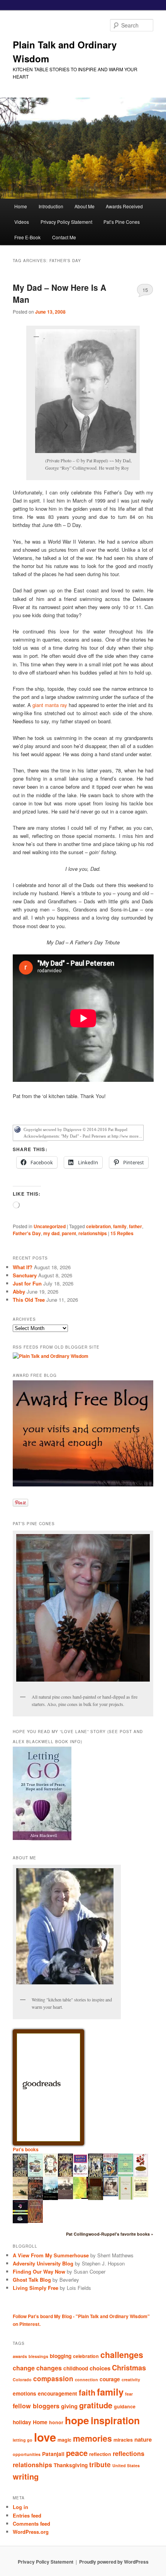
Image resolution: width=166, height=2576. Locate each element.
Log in (20, 2507)
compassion (53, 2379)
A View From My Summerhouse (51, 2255)
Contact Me (64, 237)
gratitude (96, 2405)
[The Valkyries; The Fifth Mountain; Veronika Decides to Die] (35, 2221)
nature (143, 2439)
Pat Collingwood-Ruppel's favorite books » (110, 2234)
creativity (131, 2379)
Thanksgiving (71, 2465)
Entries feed (27, 2515)
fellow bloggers (36, 2406)
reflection (100, 2454)
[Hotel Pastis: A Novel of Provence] (80, 2174)
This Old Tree (29, 1300)
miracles (123, 2440)
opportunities (27, 2454)
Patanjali (53, 2454)
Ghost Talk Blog (32, 2280)
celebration (98, 1226)
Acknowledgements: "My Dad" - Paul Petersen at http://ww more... (83, 1136)
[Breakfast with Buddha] (20, 2222)
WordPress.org (31, 2532)
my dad (51, 1233)
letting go (23, 2440)
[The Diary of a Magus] (111, 2174)
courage (110, 2379)
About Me (85, 206)
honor (56, 2422)
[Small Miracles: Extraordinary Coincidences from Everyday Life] (141, 2195)
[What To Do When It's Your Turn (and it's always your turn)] (111, 2194)
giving (69, 2406)
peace (77, 2453)
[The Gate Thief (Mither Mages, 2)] (65, 2176)
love (45, 2437)
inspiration (115, 2420)
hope (77, 2420)
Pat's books (26, 2149)
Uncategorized (50, 1226)
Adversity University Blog (43, 2263)
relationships (93, 1233)
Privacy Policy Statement (66, 222)
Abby (19, 1291)
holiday (22, 2422)
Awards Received (124, 206)
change (24, 2368)
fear (129, 2394)
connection (86, 2379)
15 (145, 290)
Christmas (129, 2367)
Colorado (22, 2379)
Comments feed (31, 2524)
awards (20, 2356)
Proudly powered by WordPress (114, 2562)
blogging (61, 2356)
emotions (25, 2393)
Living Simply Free (36, 2288)
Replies (122, 1233)
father (136, 1226)
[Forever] (65, 2197)
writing (26, 2476)
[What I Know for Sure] (126, 2198)
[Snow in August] (96, 2199)
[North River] (50, 2198)
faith (87, 2392)
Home (21, 206)
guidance (125, 2406)
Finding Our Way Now (39, 2271)
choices (100, 2368)
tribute (100, 2464)
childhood (76, 2368)
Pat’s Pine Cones (122, 222)
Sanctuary (25, 1275)
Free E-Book (27, 237)
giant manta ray (50, 705)
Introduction (51, 206)
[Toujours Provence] (35, 2176)
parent (69, 1233)
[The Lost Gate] (96, 2176)
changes (49, 2368)
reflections (129, 2453)
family (120, 1226)
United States (126, 2465)
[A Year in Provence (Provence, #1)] (50, 2175)
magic (64, 2440)
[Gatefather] (20, 2176)
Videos (22, 222)
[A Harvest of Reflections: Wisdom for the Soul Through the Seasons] (141, 2175)
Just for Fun (27, 1283)
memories (92, 2438)
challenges (122, 2355)
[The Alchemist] (20, 2197)
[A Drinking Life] (35, 2198)
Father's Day (27, 1233)
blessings (38, 2356)
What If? (23, 1267)
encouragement (58, 2393)
